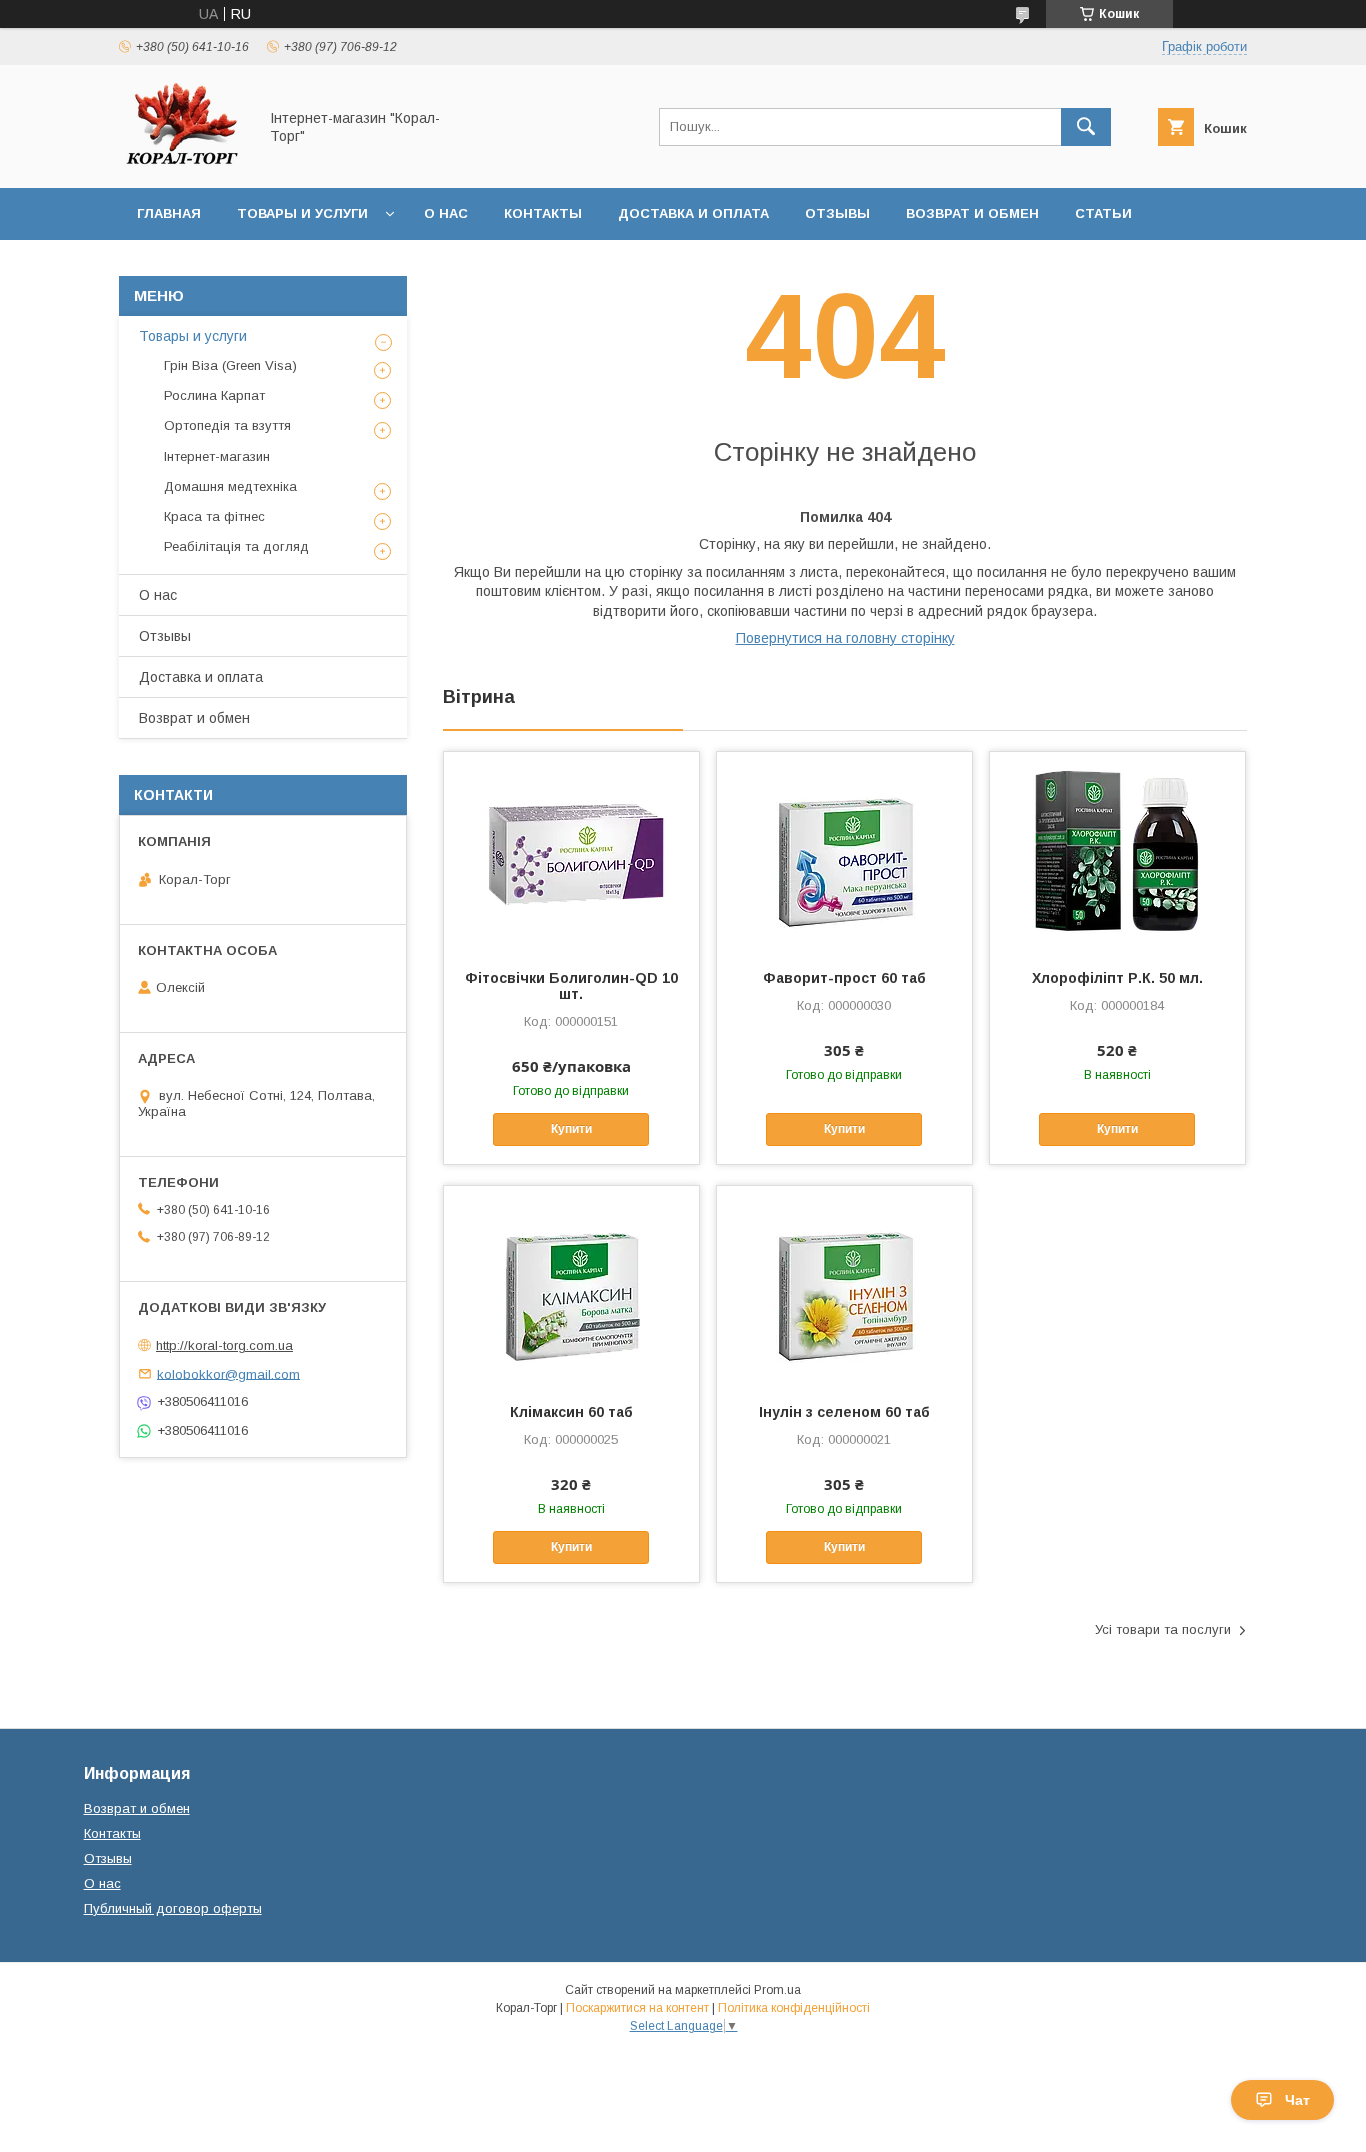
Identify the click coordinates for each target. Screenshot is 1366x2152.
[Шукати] (1086, 127)
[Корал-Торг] (182, 162)
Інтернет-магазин (217, 456)
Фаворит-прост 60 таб (844, 978)
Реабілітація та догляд (236, 546)
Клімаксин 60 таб (571, 1412)
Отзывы (837, 213)
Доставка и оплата (693, 213)
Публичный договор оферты (173, 1908)
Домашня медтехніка (230, 486)
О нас (446, 213)
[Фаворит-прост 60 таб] (844, 852)
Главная (169, 213)
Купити (571, 1129)
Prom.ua (777, 1990)
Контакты (543, 213)
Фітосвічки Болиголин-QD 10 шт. (571, 986)
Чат (1297, 2100)
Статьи (1103, 213)
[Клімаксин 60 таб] (571, 1286)
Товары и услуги (302, 213)
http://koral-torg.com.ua (224, 1345)
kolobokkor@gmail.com (228, 1373)
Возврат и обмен (972, 213)
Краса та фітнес (214, 516)
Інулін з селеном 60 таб (844, 1412)
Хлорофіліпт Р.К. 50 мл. (1117, 978)
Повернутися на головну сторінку (845, 638)
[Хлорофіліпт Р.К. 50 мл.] (1117, 852)
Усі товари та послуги (1163, 1629)
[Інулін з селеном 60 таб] (844, 1286)
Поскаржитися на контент (637, 2008)
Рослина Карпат (214, 395)
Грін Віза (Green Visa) (230, 365)
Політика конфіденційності (794, 2008)
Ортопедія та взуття (227, 425)
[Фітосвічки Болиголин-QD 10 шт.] (571, 852)
